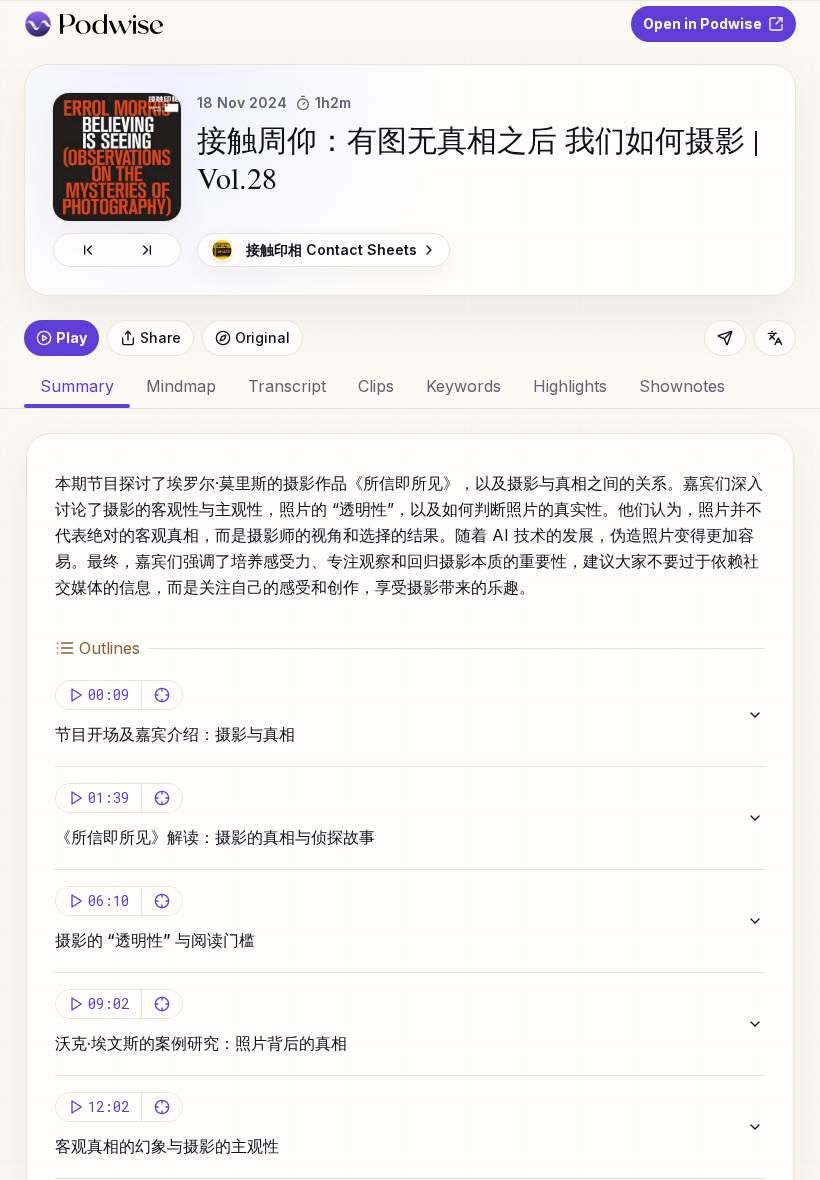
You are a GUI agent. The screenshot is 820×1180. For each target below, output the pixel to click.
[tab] (181, 386)
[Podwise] (93, 24)
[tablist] (410, 386)
